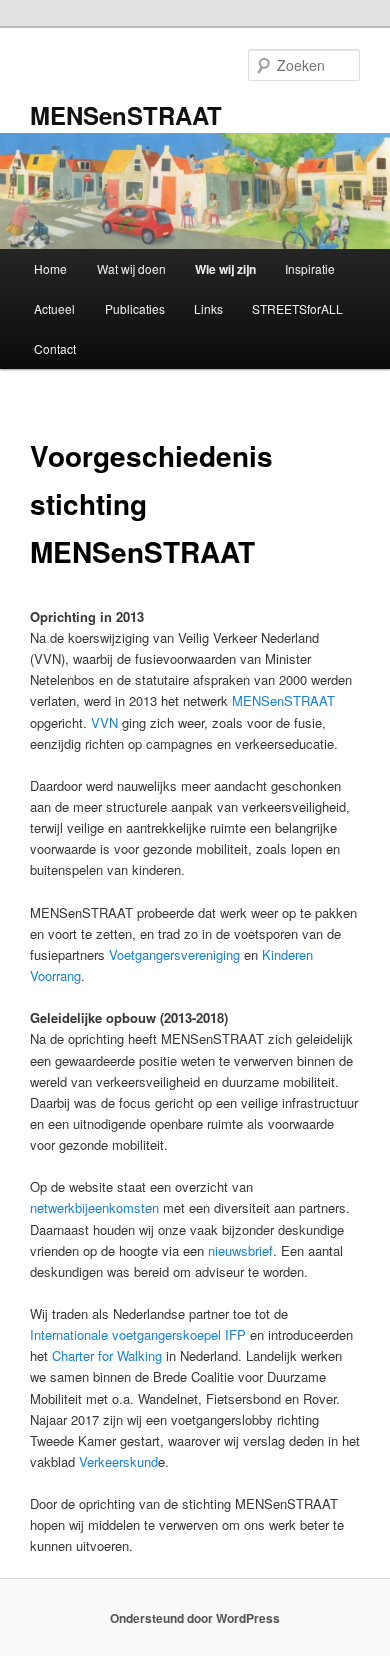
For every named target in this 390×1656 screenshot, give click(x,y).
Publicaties (135, 308)
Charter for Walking (107, 1355)
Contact (55, 348)
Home (50, 268)
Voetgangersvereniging (174, 954)
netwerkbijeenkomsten (94, 1207)
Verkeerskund (118, 1461)
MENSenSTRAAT (126, 115)
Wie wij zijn (225, 269)
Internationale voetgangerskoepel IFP (138, 1334)
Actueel (54, 308)
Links (208, 308)
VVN (104, 722)
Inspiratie (310, 268)
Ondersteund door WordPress (195, 1618)
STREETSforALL (297, 308)
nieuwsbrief (240, 1250)
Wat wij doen (131, 268)
